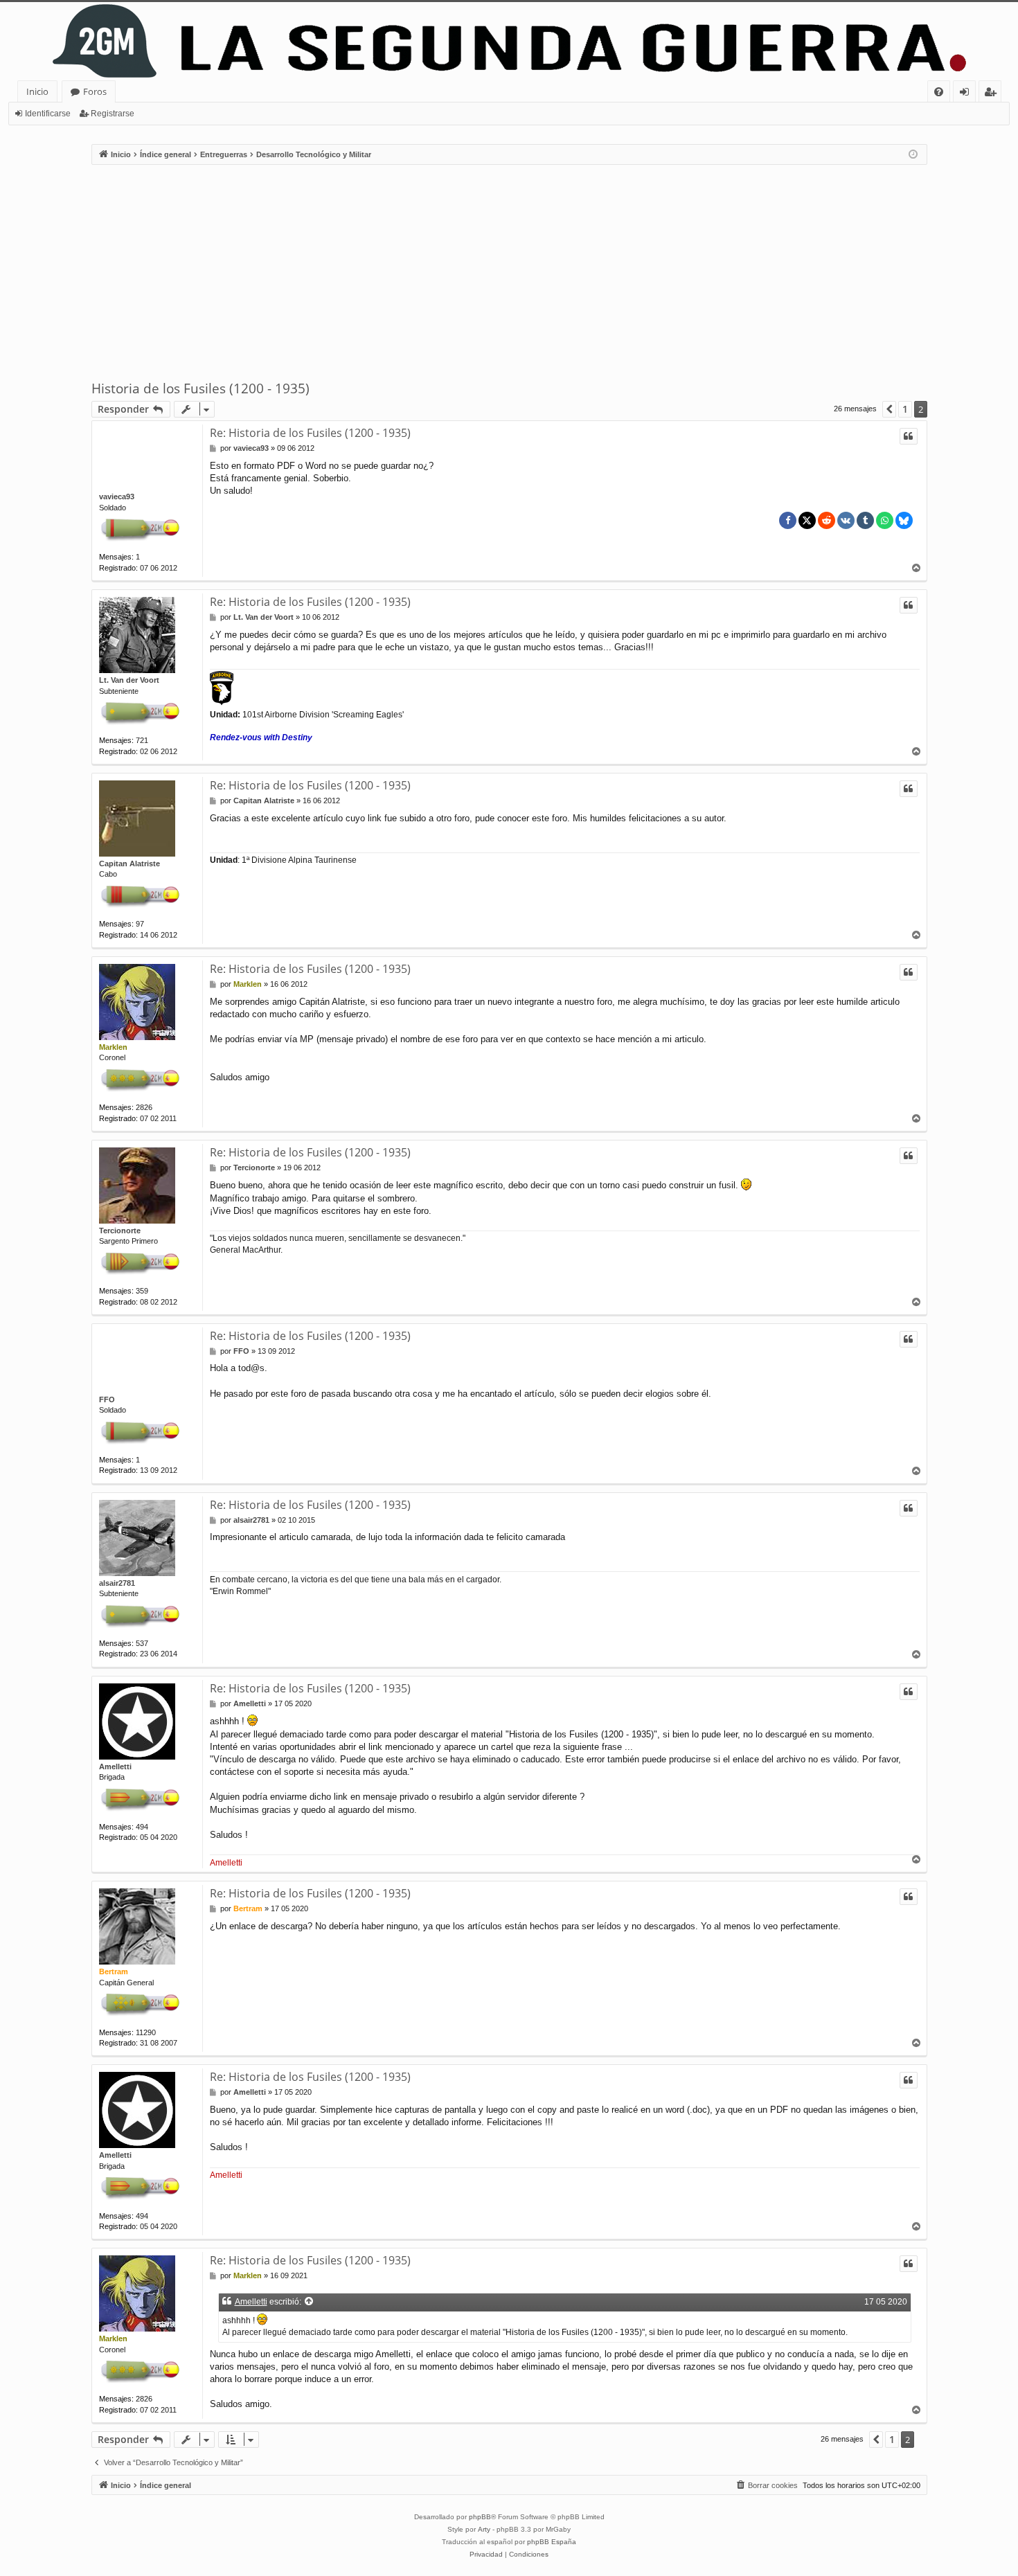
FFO (107, 1399)
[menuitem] (939, 92)
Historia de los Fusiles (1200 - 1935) (200, 388)
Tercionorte (120, 1231)
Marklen (113, 1047)
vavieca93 (117, 497)
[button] (889, 409)
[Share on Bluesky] (904, 520)
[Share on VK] (846, 520)
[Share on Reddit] (827, 520)
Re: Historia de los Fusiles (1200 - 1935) (310, 433)
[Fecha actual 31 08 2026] (913, 155)
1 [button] (905, 409)
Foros (95, 91)
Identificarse (48, 114)
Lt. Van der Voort (129, 680)
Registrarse (113, 114)
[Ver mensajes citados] (310, 2302)
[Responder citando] (909, 436)
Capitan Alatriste (130, 864)
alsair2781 (117, 1583)
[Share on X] (807, 520)
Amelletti (115, 1766)
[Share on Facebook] (788, 520)
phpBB (480, 2517)
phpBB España (552, 2542)
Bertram (114, 1971)
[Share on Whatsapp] (885, 520)
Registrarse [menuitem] (993, 94)
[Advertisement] (509, 272)
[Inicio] (509, 41)
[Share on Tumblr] (865, 520)
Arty (484, 2529)
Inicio (37, 91)
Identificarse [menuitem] (967, 94)
